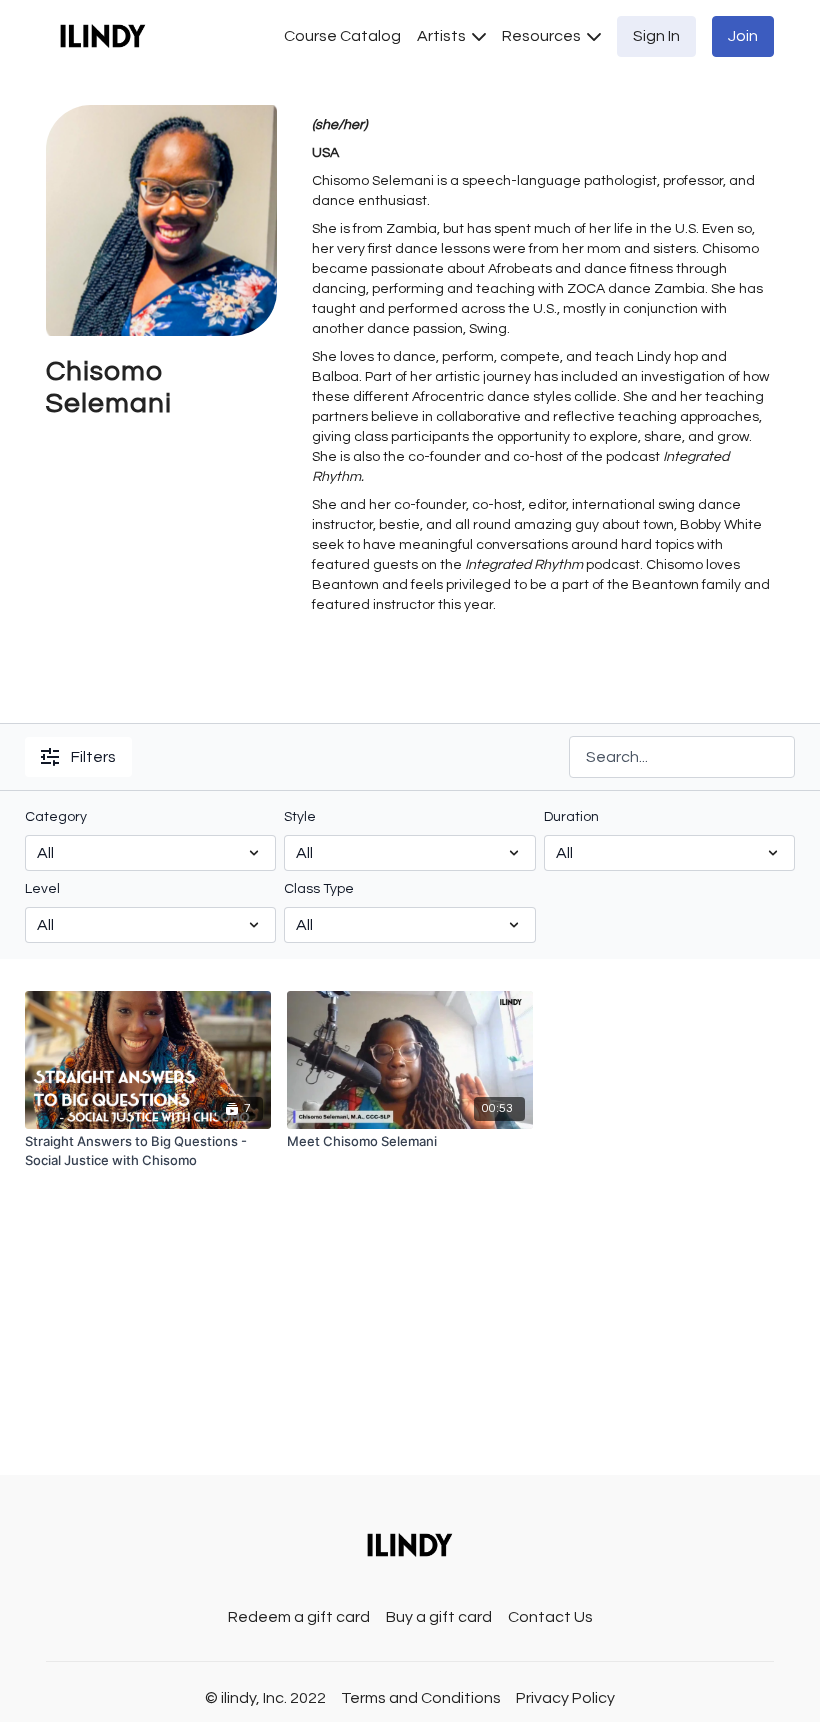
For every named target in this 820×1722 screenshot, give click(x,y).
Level (42, 889)
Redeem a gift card (299, 1617)
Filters (93, 757)
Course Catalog (342, 36)
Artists (443, 36)
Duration (571, 817)
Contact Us (550, 1617)
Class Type (319, 889)
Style (300, 817)
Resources (543, 36)
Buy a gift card (439, 1617)
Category (56, 817)
